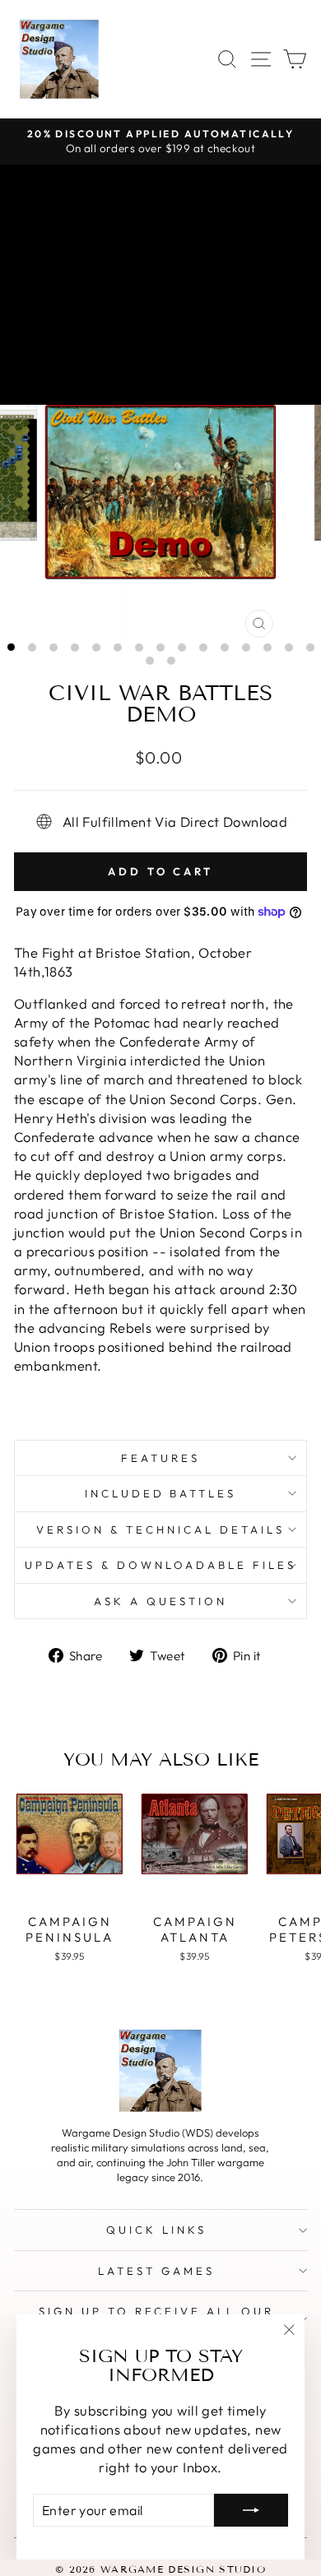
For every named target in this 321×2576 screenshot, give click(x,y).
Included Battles (161, 1493)
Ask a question (160, 1601)
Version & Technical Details (160, 1529)
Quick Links (156, 2230)
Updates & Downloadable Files (160, 1565)
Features (160, 1458)
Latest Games (156, 2271)
